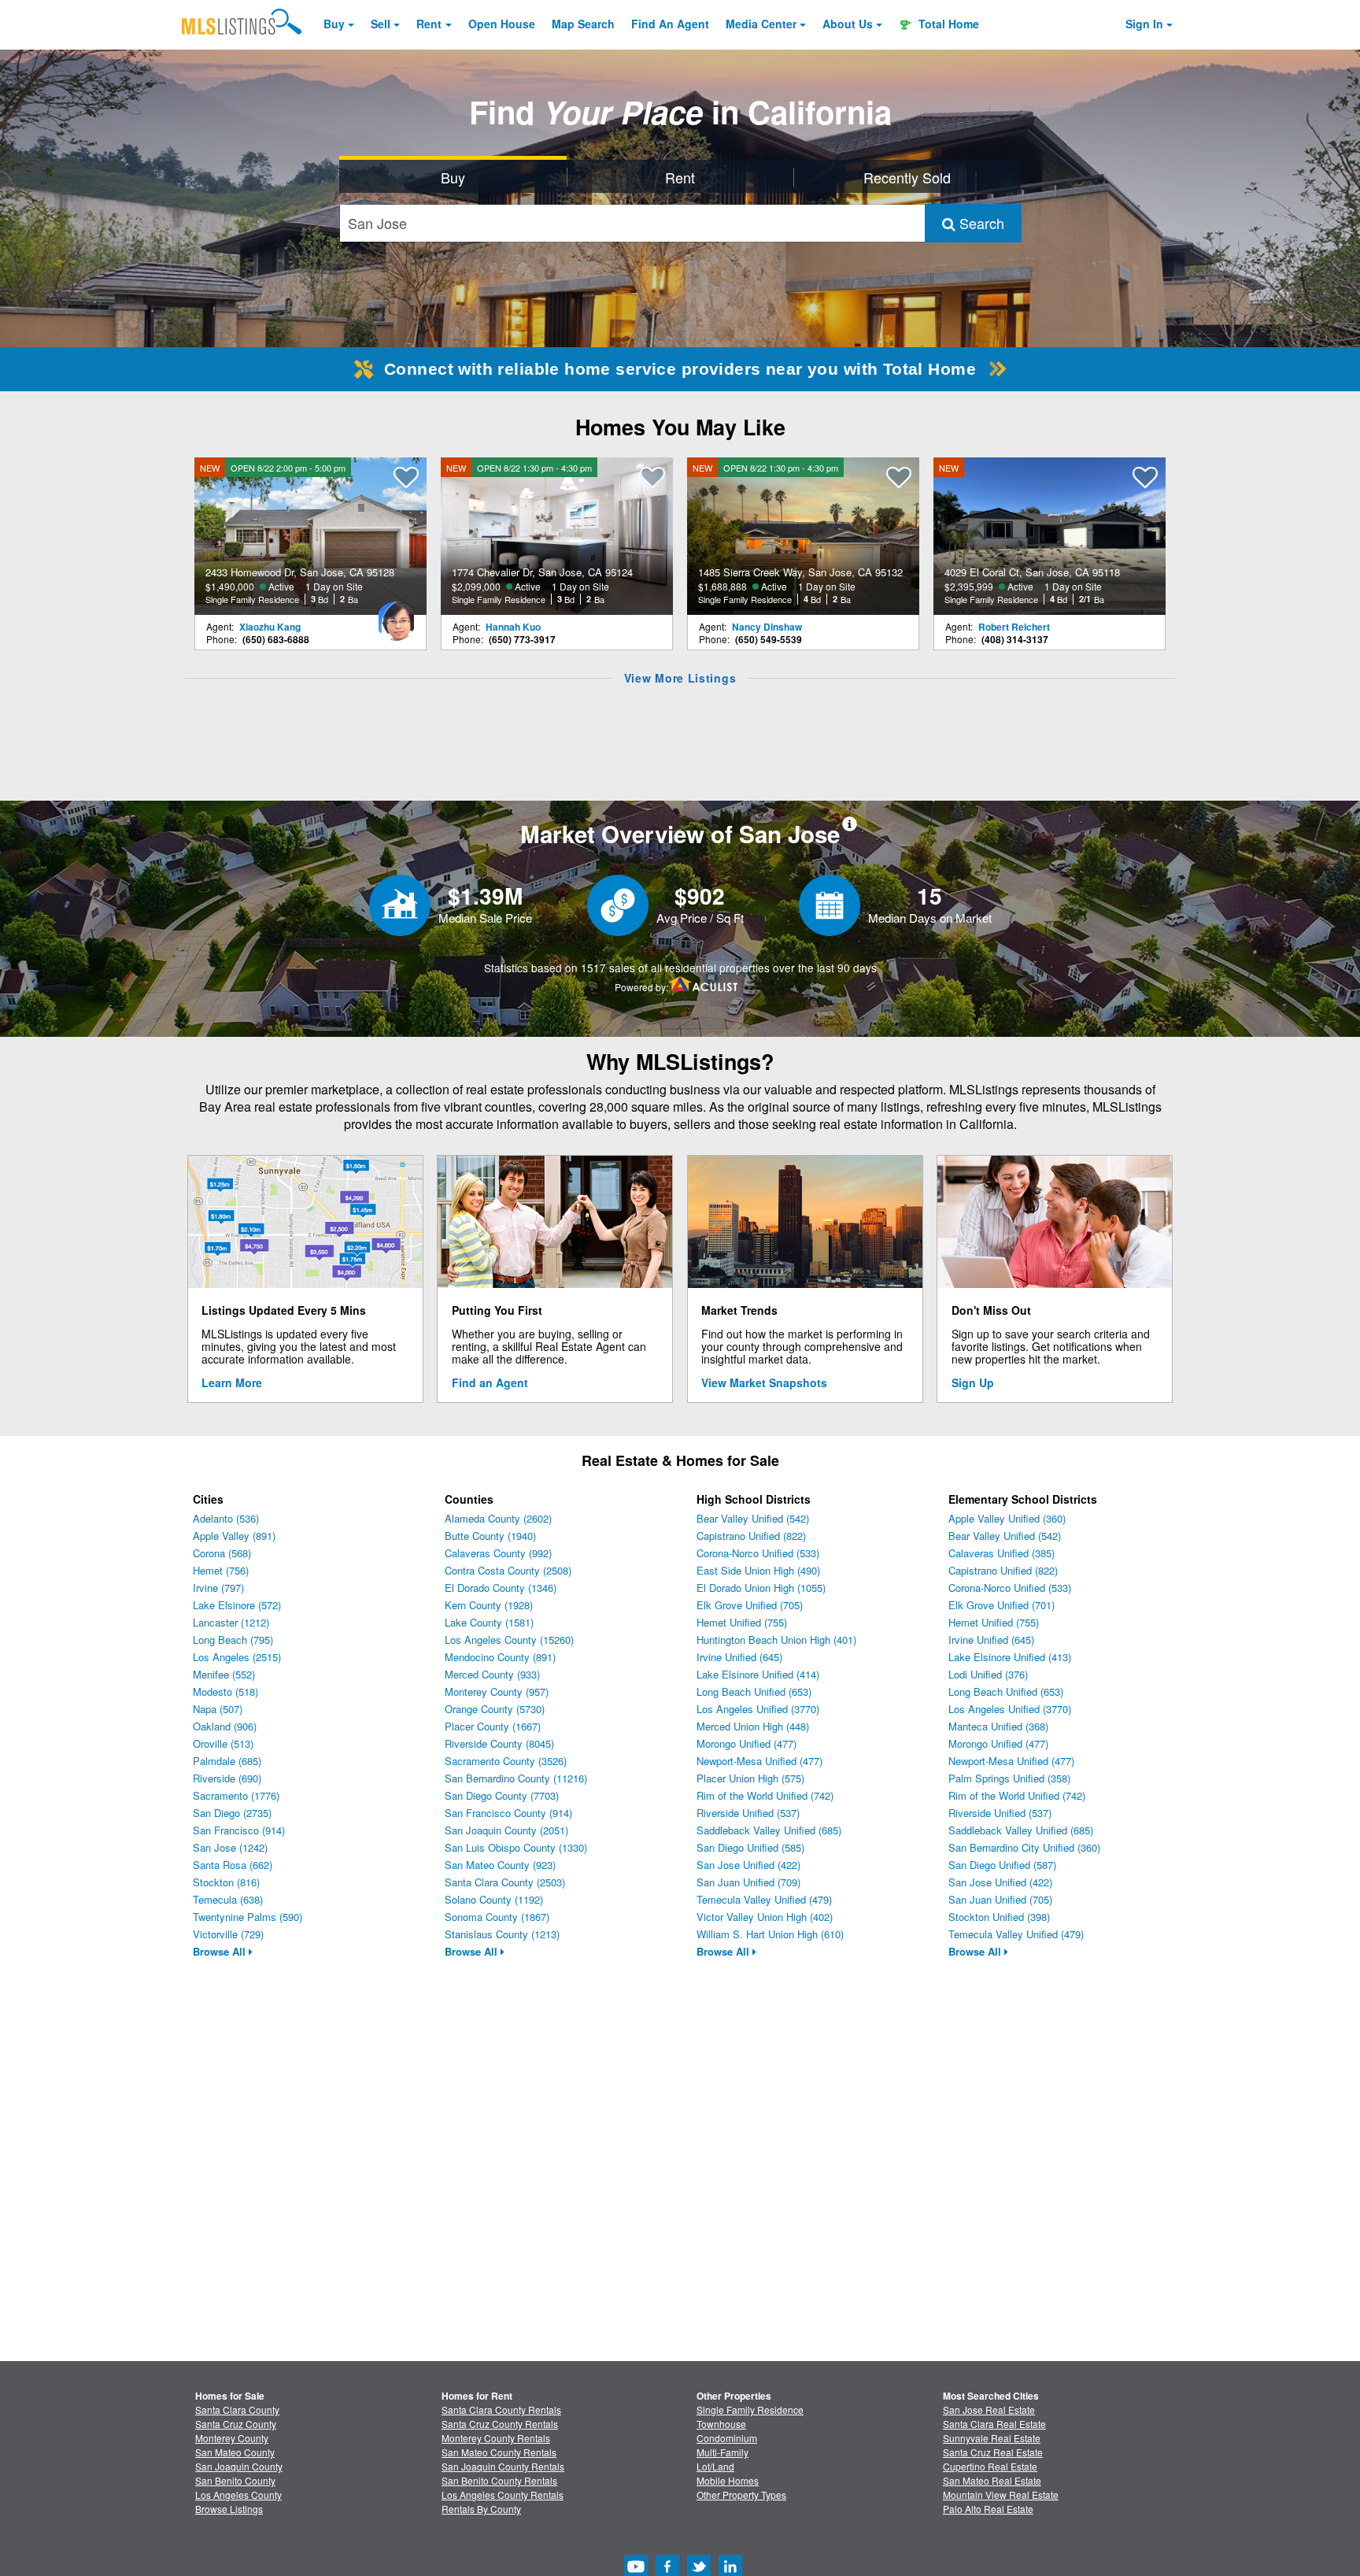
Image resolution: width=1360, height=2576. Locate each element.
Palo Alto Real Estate (988, 2509)
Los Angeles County (238, 2495)
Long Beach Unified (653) (754, 1691)
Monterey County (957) (497, 1691)
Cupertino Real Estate (990, 2466)
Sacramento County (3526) (506, 1761)
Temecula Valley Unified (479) (764, 1899)
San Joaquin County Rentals (503, 2466)
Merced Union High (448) (753, 1726)
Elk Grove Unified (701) (1002, 1605)
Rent (429, 24)
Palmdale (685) (227, 1761)
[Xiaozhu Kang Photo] (396, 615)
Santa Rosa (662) (233, 1865)
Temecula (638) (228, 1899)
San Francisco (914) (239, 1830)
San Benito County (235, 2480)
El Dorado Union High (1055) (761, 1588)
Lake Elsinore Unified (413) (1010, 1657)
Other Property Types (741, 2495)
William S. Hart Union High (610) (770, 1934)
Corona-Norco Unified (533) (758, 1553)
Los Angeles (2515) (237, 1657)
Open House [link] (502, 24)
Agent (670, 24)
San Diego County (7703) (502, 1795)
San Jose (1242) (230, 1847)
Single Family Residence (750, 2409)
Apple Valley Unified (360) (1007, 1518)
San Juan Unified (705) (1000, 1899)
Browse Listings (229, 2509)
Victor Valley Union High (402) (765, 1917)
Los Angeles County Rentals (503, 2495)
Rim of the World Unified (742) (765, 1795)
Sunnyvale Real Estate (992, 2438)
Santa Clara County (237, 2409)
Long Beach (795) (233, 1640)
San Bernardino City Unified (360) (1024, 1847)
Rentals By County (481, 2509)
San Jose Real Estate (989, 2409)
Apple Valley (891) (234, 1536)
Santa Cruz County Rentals (500, 2424)
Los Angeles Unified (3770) (758, 1709)
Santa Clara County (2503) (505, 1882)
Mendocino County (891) (500, 1657)
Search (980, 223)
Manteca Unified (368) (998, 1726)
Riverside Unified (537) (748, 1813)
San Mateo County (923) (500, 1865)
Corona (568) (222, 1553)
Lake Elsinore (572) (237, 1605)
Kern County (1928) (489, 1605)
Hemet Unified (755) (742, 1622)
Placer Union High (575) (750, 1778)
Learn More (232, 1382)
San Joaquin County (239, 2466)
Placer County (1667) (493, 1726)
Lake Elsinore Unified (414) (758, 1674)
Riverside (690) (227, 1778)
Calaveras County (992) (498, 1553)
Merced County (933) (492, 1674)
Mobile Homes (728, 2480)
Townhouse (721, 2424)
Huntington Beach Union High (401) (776, 1640)
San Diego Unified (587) (1002, 1865)
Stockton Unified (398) (999, 1917)
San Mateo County (235, 2452)
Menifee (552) (224, 1674)
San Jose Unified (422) (748, 1865)
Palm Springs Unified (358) (1009, 1778)
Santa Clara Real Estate (994, 2424)
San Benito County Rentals (499, 2480)
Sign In (1144, 24)
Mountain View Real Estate (1001, 2495)
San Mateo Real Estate (992, 2480)
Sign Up (973, 1382)
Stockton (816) (226, 1882)
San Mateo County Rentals (499, 2452)
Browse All (221, 1951)
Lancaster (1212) (231, 1622)
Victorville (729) (228, 1934)
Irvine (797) (218, 1588)
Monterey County (232, 2438)
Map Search (583, 24)
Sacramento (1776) (236, 1795)
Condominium (727, 2438)
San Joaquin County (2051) (506, 1830)
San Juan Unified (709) (748, 1882)
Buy (334, 24)
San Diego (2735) (232, 1813)
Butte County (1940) (490, 1536)
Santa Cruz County (236, 2424)
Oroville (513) (223, 1743)
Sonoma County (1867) (497, 1917)
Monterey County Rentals (496, 2438)
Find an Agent (490, 1382)
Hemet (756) (221, 1570)
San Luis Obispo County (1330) (516, 1847)
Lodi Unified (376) (988, 1674)
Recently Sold (907, 177)
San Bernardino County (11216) (516, 1778)
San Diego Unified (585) (750, 1847)
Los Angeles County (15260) (509, 1640)
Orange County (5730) (495, 1709)
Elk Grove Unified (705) (750, 1605)
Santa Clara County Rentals (501, 2409)
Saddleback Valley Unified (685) (769, 1830)
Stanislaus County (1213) (502, 1934)
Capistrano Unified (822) (751, 1536)
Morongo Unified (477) (747, 1743)
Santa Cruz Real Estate (993, 2452)
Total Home (947, 24)
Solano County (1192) (494, 1899)
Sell (381, 24)
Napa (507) (218, 1709)
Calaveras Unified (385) (1002, 1553)
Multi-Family (722, 2452)
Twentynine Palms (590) (248, 1917)
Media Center (761, 24)
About (848, 24)
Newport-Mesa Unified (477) (759, 1761)
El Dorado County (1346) (501, 1588)
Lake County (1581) (489, 1622)
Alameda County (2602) (498, 1518)
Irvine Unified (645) (739, 1657)
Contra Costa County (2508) (508, 1570)
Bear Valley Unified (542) (753, 1518)
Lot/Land (715, 2466)
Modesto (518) (225, 1691)
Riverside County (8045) (499, 1743)
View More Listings (680, 678)
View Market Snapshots (764, 1382)
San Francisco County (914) (508, 1813)
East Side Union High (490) (758, 1570)
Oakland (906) (225, 1726)
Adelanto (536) (226, 1518)
